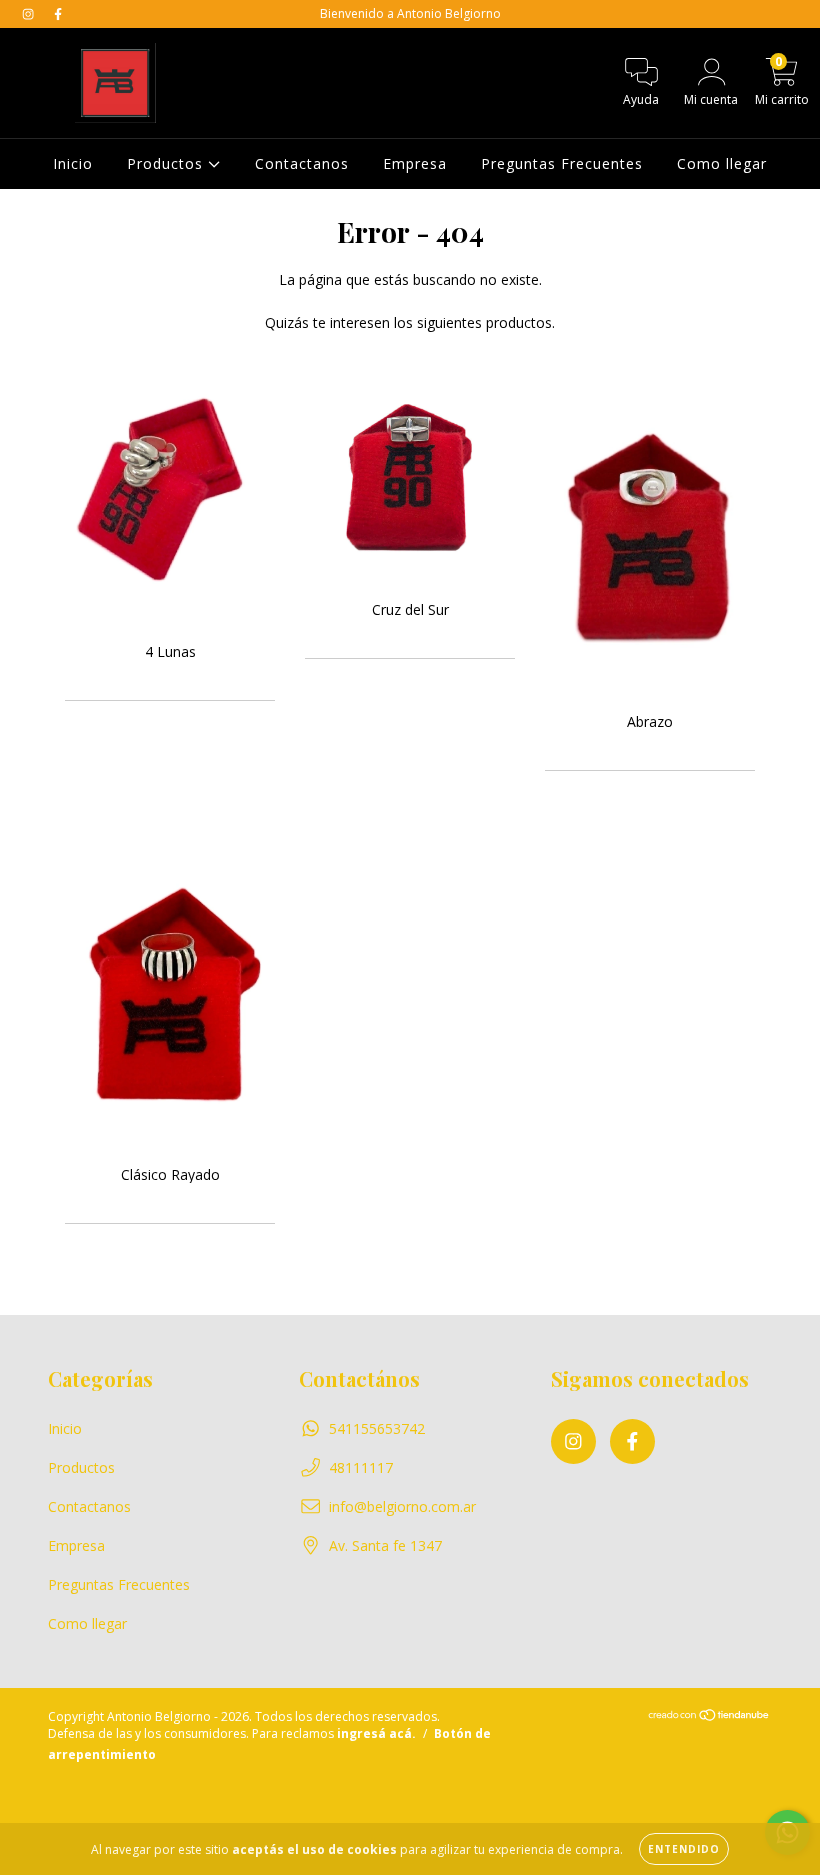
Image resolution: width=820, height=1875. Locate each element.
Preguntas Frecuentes (562, 163)
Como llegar (722, 163)
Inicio (73, 163)
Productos (167, 163)
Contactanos (302, 163)
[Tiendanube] (709, 1717)
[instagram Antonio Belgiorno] (30, 13)
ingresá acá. (376, 1733)
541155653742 (377, 1428)
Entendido (684, 1849)
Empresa (415, 163)
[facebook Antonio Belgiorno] (58, 13)
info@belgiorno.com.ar (402, 1506)
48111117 (361, 1467)
